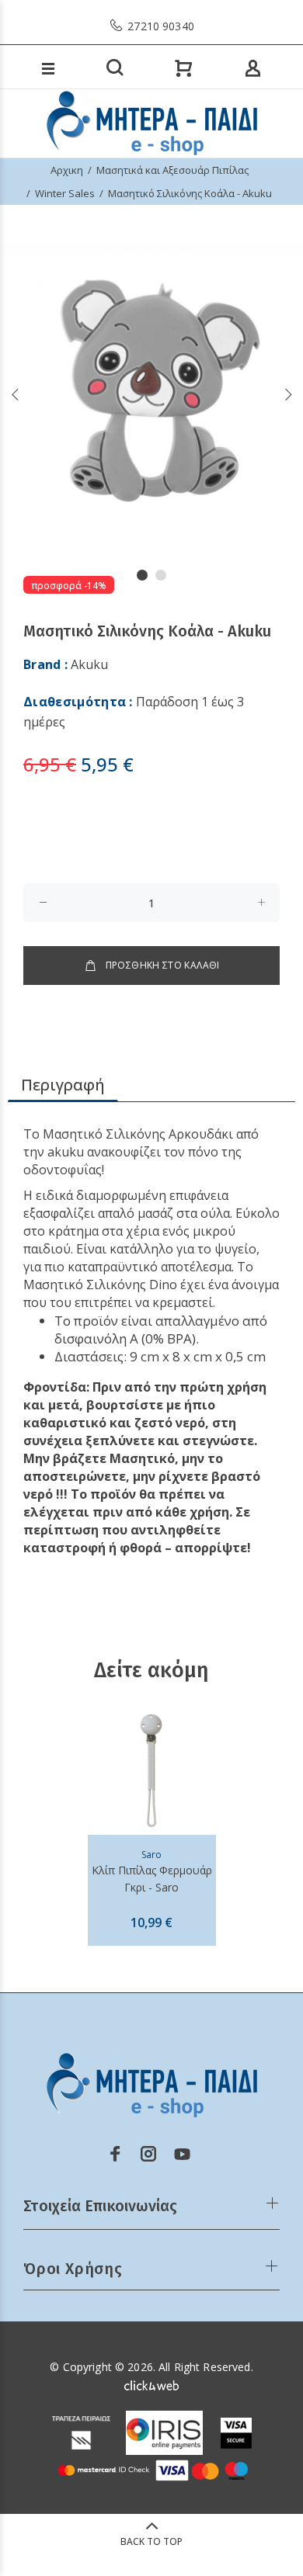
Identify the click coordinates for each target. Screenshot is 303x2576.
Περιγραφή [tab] (63, 1085)
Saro (151, 1855)
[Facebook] (115, 2154)
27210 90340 (159, 26)
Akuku (89, 664)
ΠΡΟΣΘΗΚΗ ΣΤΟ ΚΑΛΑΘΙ (163, 965)
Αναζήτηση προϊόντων (72, 46)
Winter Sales (65, 193)
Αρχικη (67, 170)
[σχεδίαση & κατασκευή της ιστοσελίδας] (151, 2384)
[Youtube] (182, 2154)
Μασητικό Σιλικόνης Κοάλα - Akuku (190, 193)
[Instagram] (149, 2154)
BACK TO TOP (151, 2541)
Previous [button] (15, 394)
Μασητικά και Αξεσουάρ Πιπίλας (172, 170)
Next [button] (288, 394)
